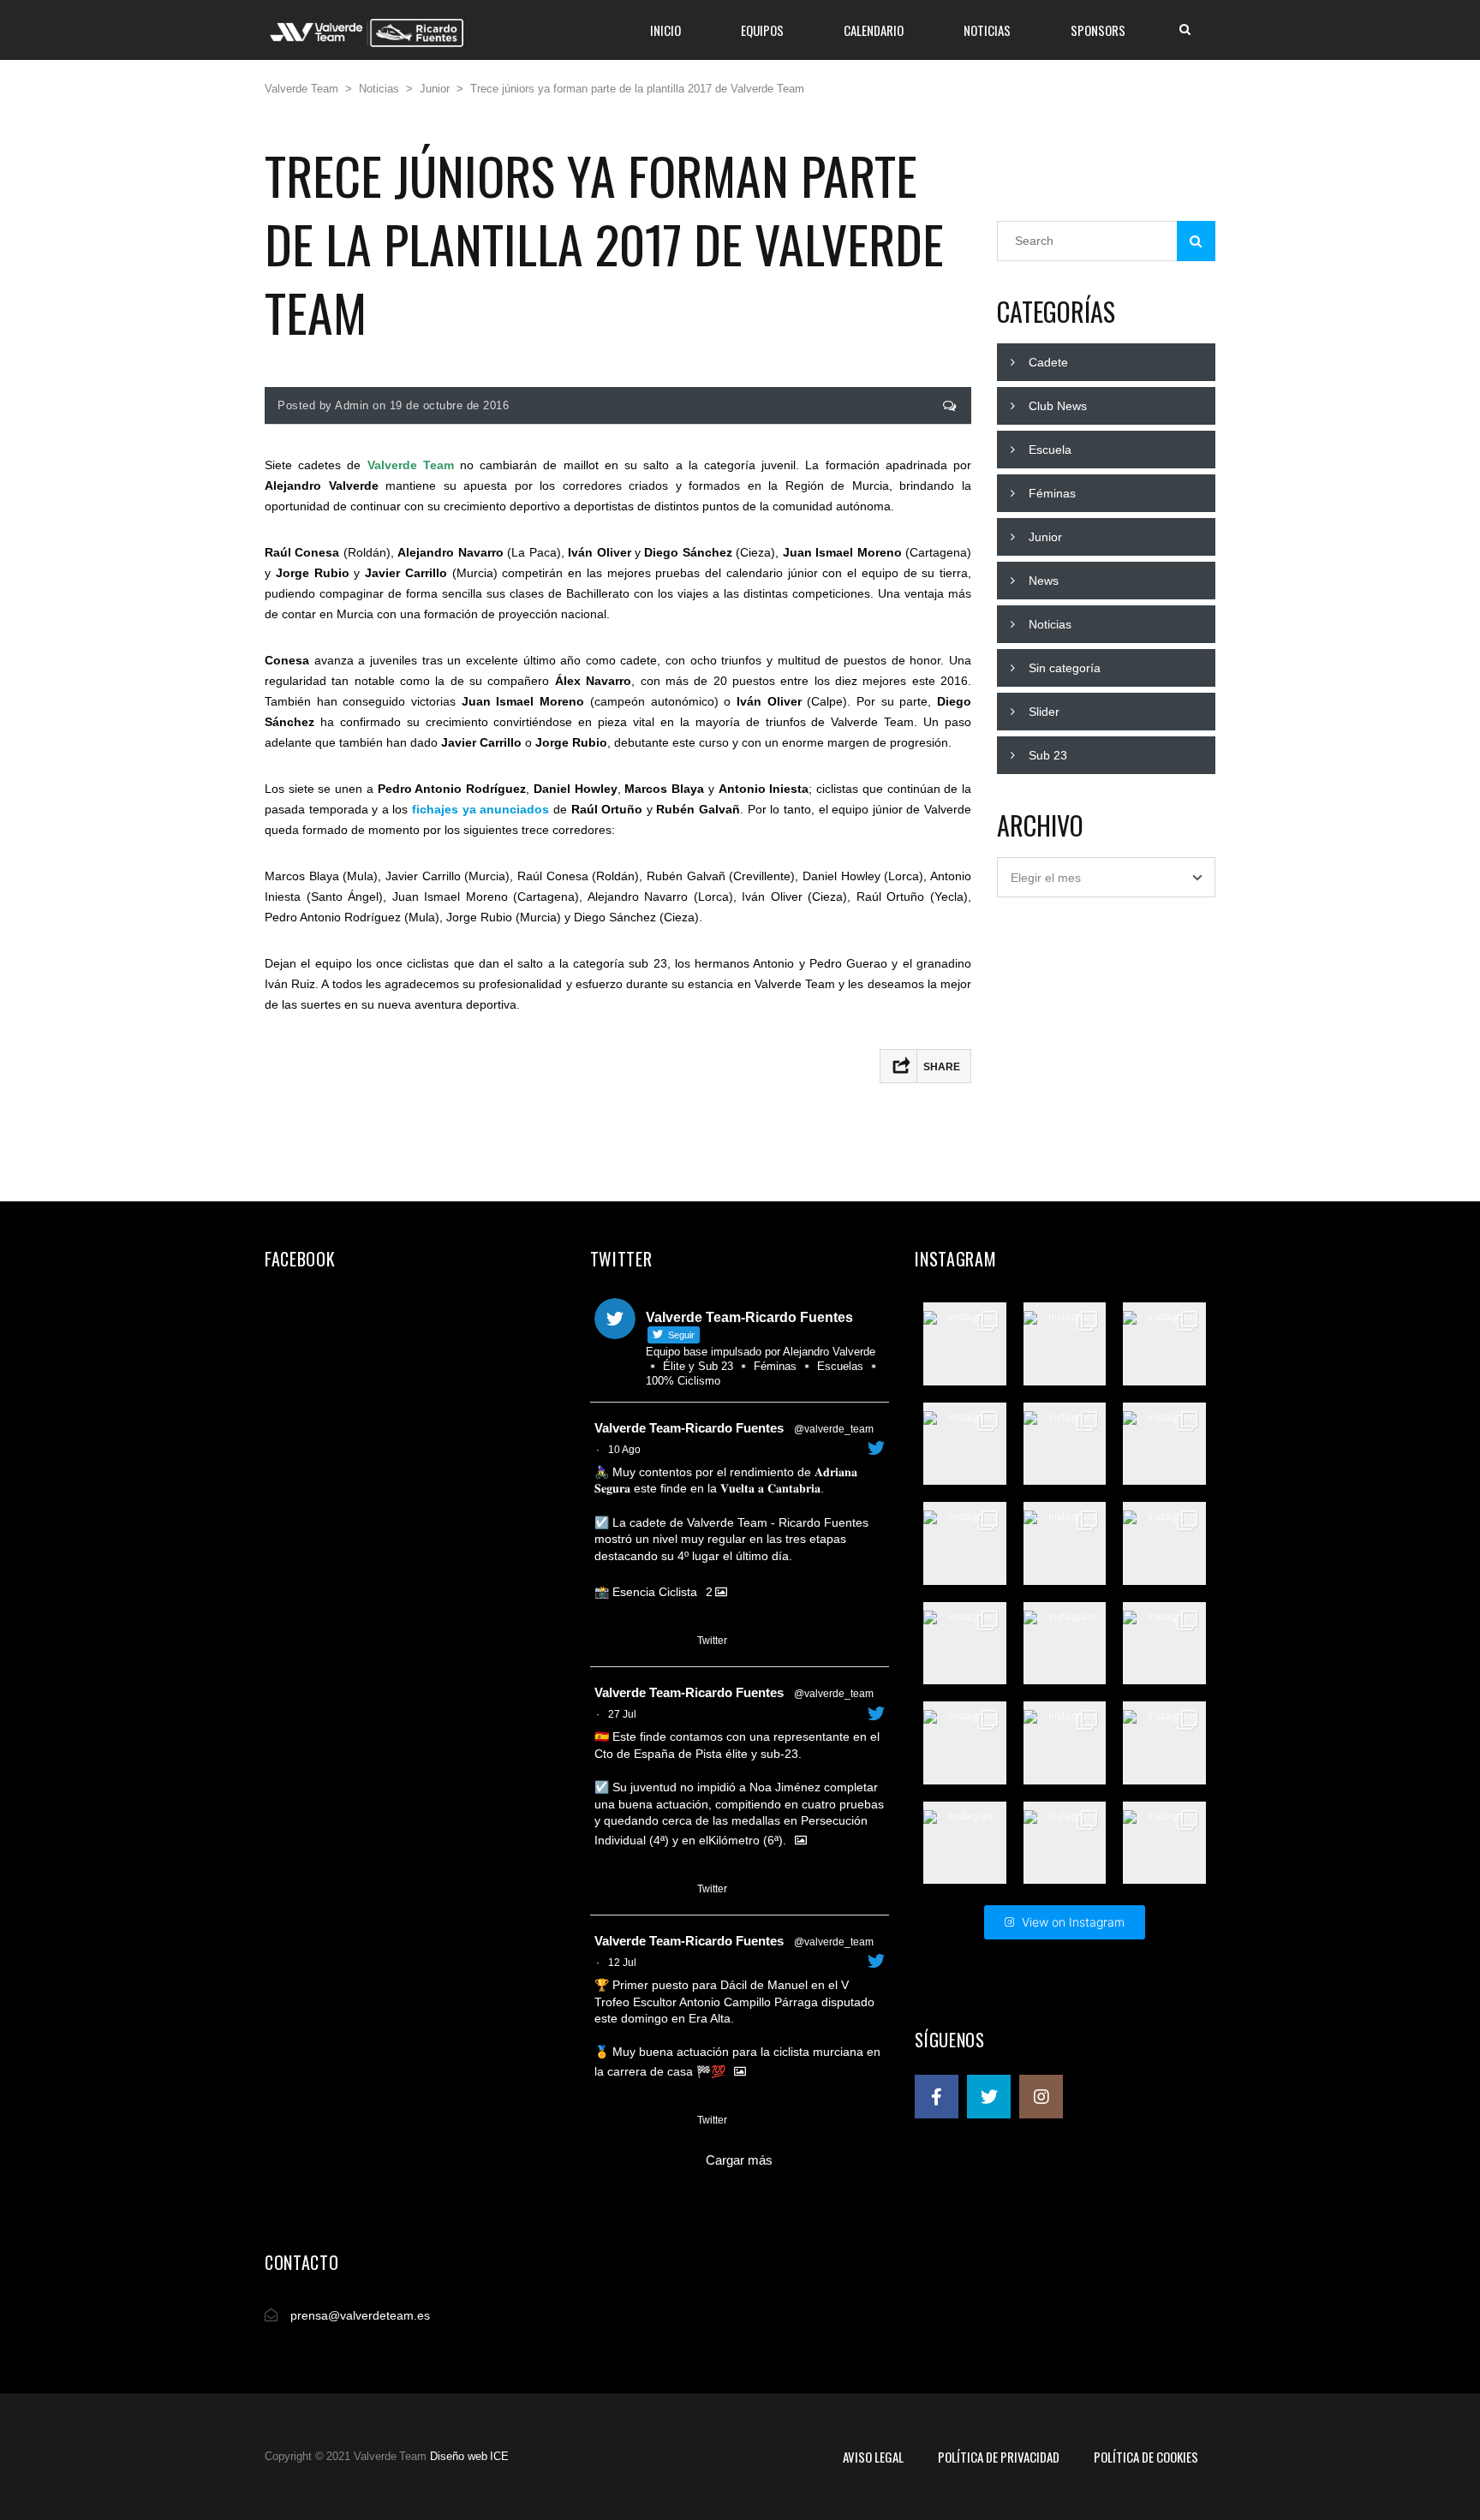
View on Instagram (1073, 1922)
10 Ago (624, 1450)
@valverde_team (834, 1429)
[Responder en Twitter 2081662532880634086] (606, 1890)
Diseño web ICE (469, 2456)
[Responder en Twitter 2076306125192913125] (606, 2121)
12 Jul (622, 1963)
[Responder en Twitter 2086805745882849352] (606, 1641)
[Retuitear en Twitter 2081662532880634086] (637, 1890)
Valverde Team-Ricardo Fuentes (689, 1428)
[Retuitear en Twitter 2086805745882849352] (637, 1641)
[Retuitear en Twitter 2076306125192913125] (637, 2121)
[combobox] (1106, 877)
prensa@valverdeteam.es (360, 2315)
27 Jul (622, 1714)
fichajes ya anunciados (480, 809)
